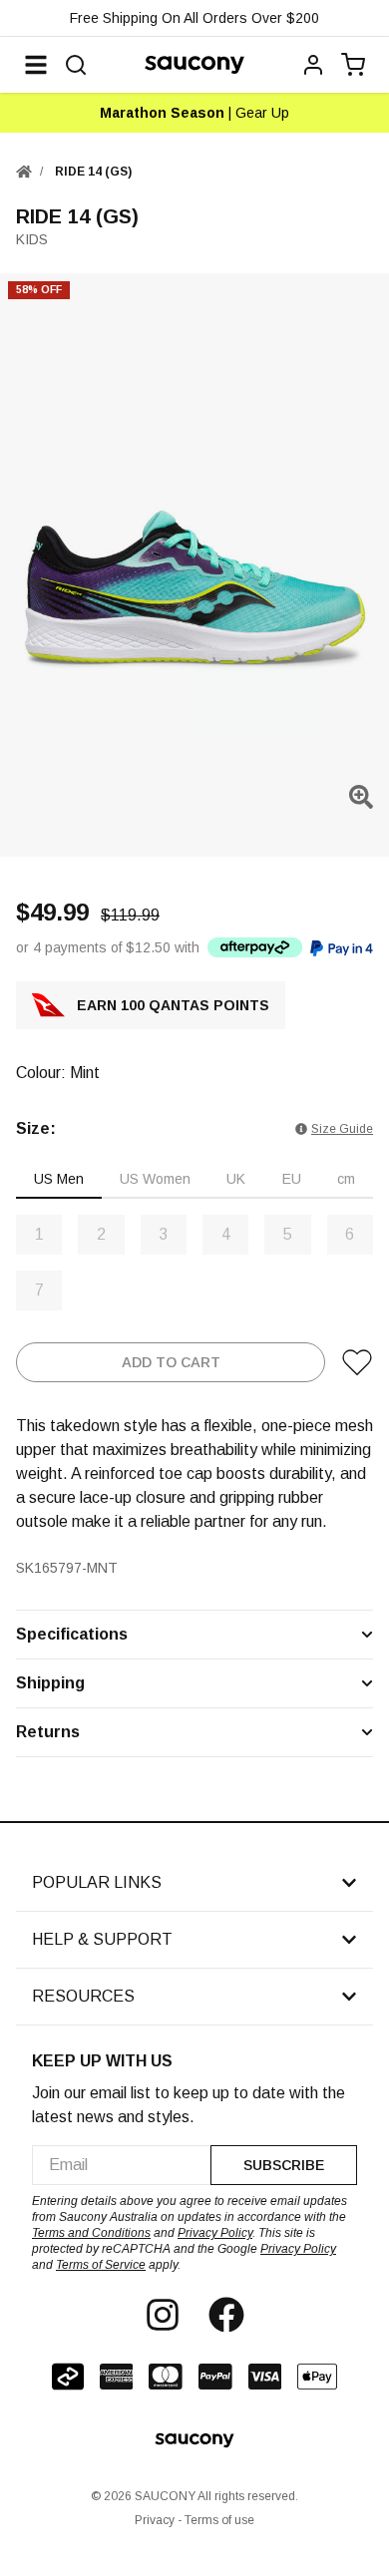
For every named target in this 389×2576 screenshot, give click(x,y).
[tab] (59, 1180)
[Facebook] (226, 2315)
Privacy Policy (215, 2233)
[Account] (313, 65)
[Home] (24, 172)
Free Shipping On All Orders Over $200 (194, 18)
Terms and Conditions (91, 2233)
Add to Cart (171, 1362)
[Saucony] (194, 65)
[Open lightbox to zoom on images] (361, 797)
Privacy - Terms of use (194, 2520)
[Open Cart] (353, 65)
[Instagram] (163, 2315)
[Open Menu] (36, 65)
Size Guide (342, 1129)
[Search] (76, 65)
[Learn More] (255, 947)
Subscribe (284, 2165)
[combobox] (121, 2165)
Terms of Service (101, 2265)
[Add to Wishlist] (357, 1362)
